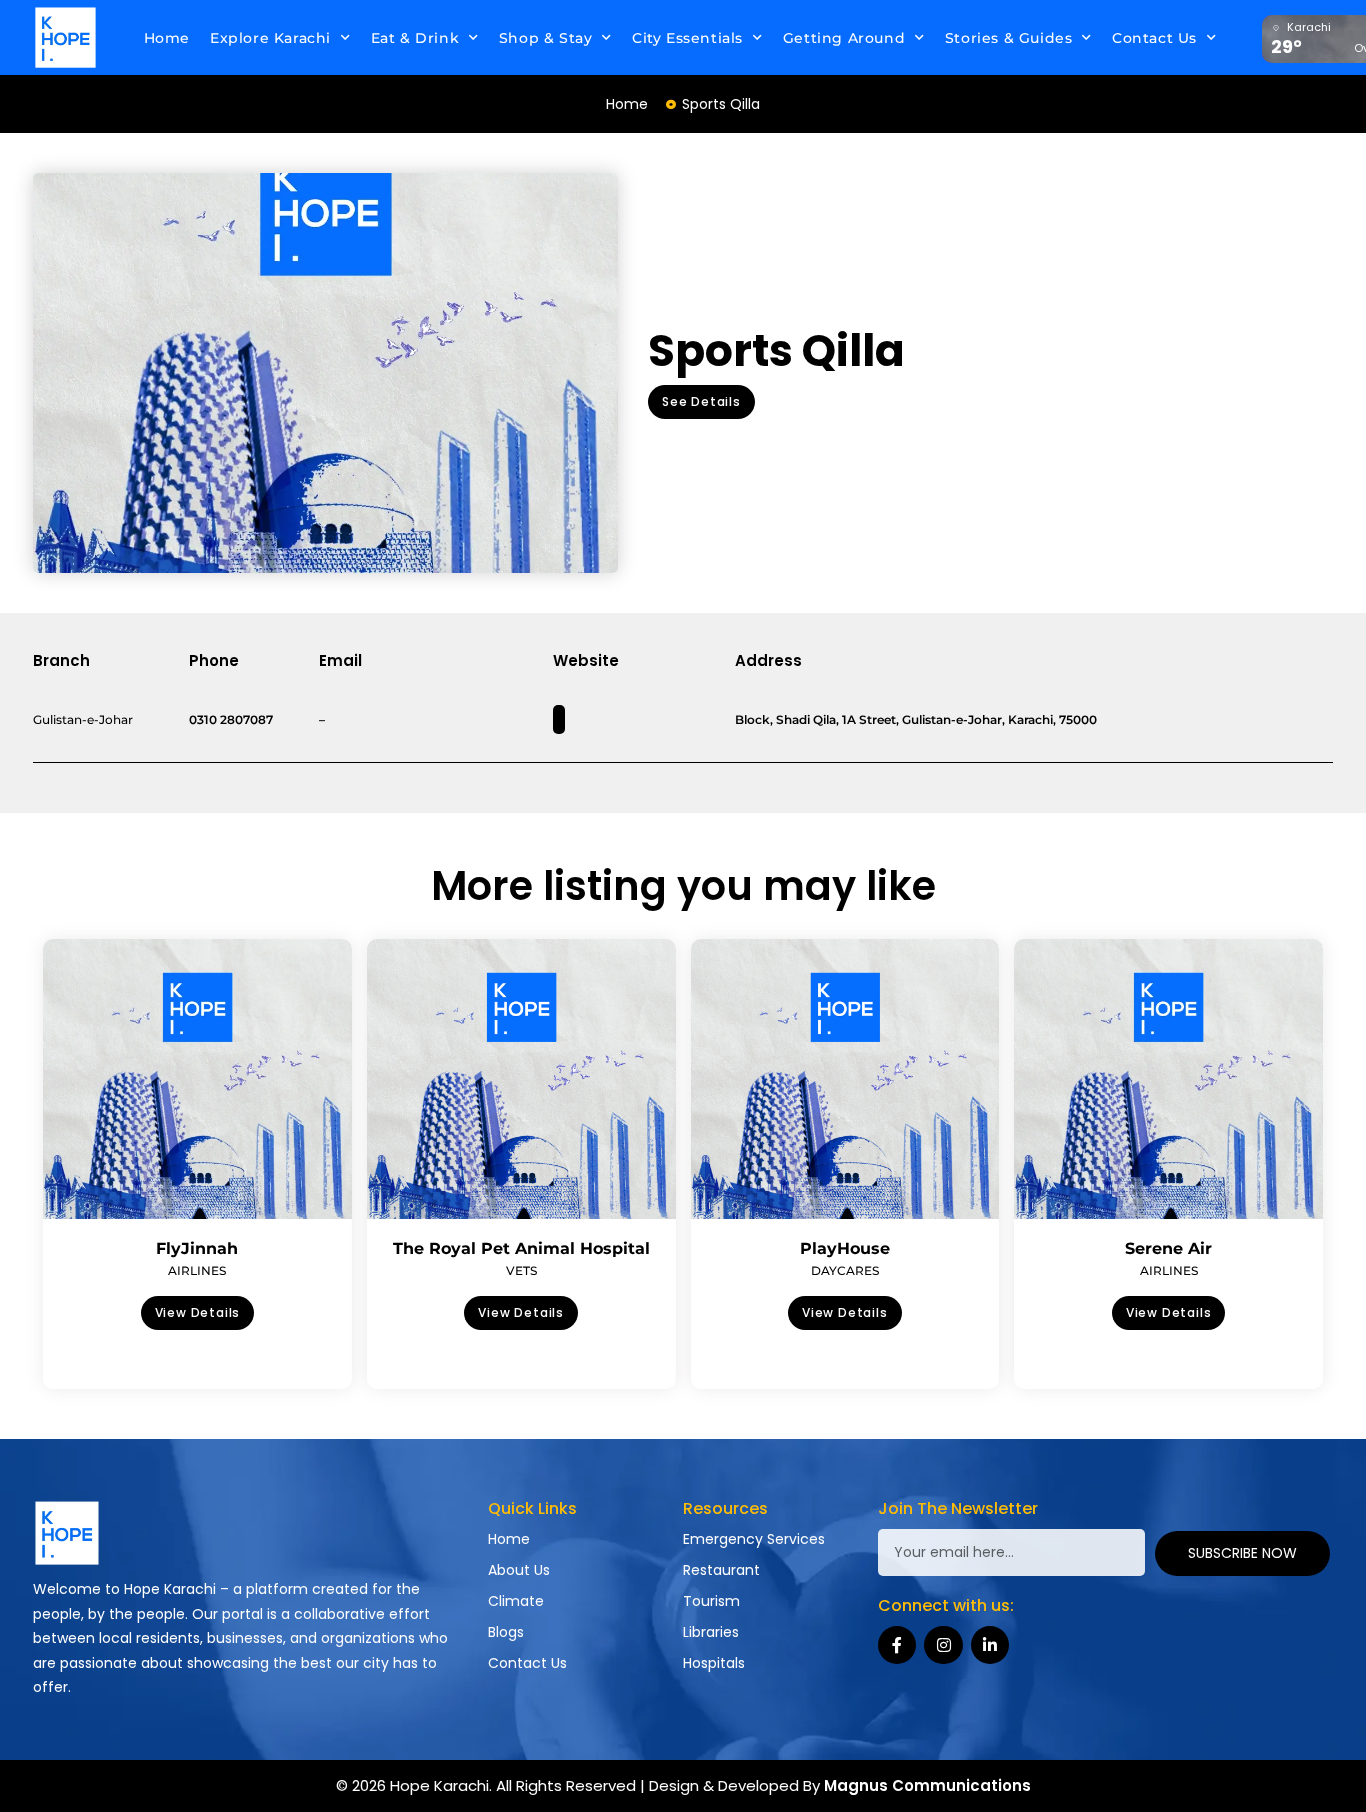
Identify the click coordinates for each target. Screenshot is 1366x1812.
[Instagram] (943, 1645)
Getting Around (844, 38)
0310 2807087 (231, 719)
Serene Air (1168, 1248)
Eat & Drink (415, 38)
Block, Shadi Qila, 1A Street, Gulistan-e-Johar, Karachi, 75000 (916, 719)
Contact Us (1154, 38)
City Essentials (687, 38)
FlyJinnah (197, 1248)
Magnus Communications (927, 1785)
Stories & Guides (1009, 38)
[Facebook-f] (897, 1645)
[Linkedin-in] (990, 1645)
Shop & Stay (546, 38)
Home (167, 38)
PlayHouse (845, 1248)
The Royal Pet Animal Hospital (521, 1248)
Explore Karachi (270, 38)
